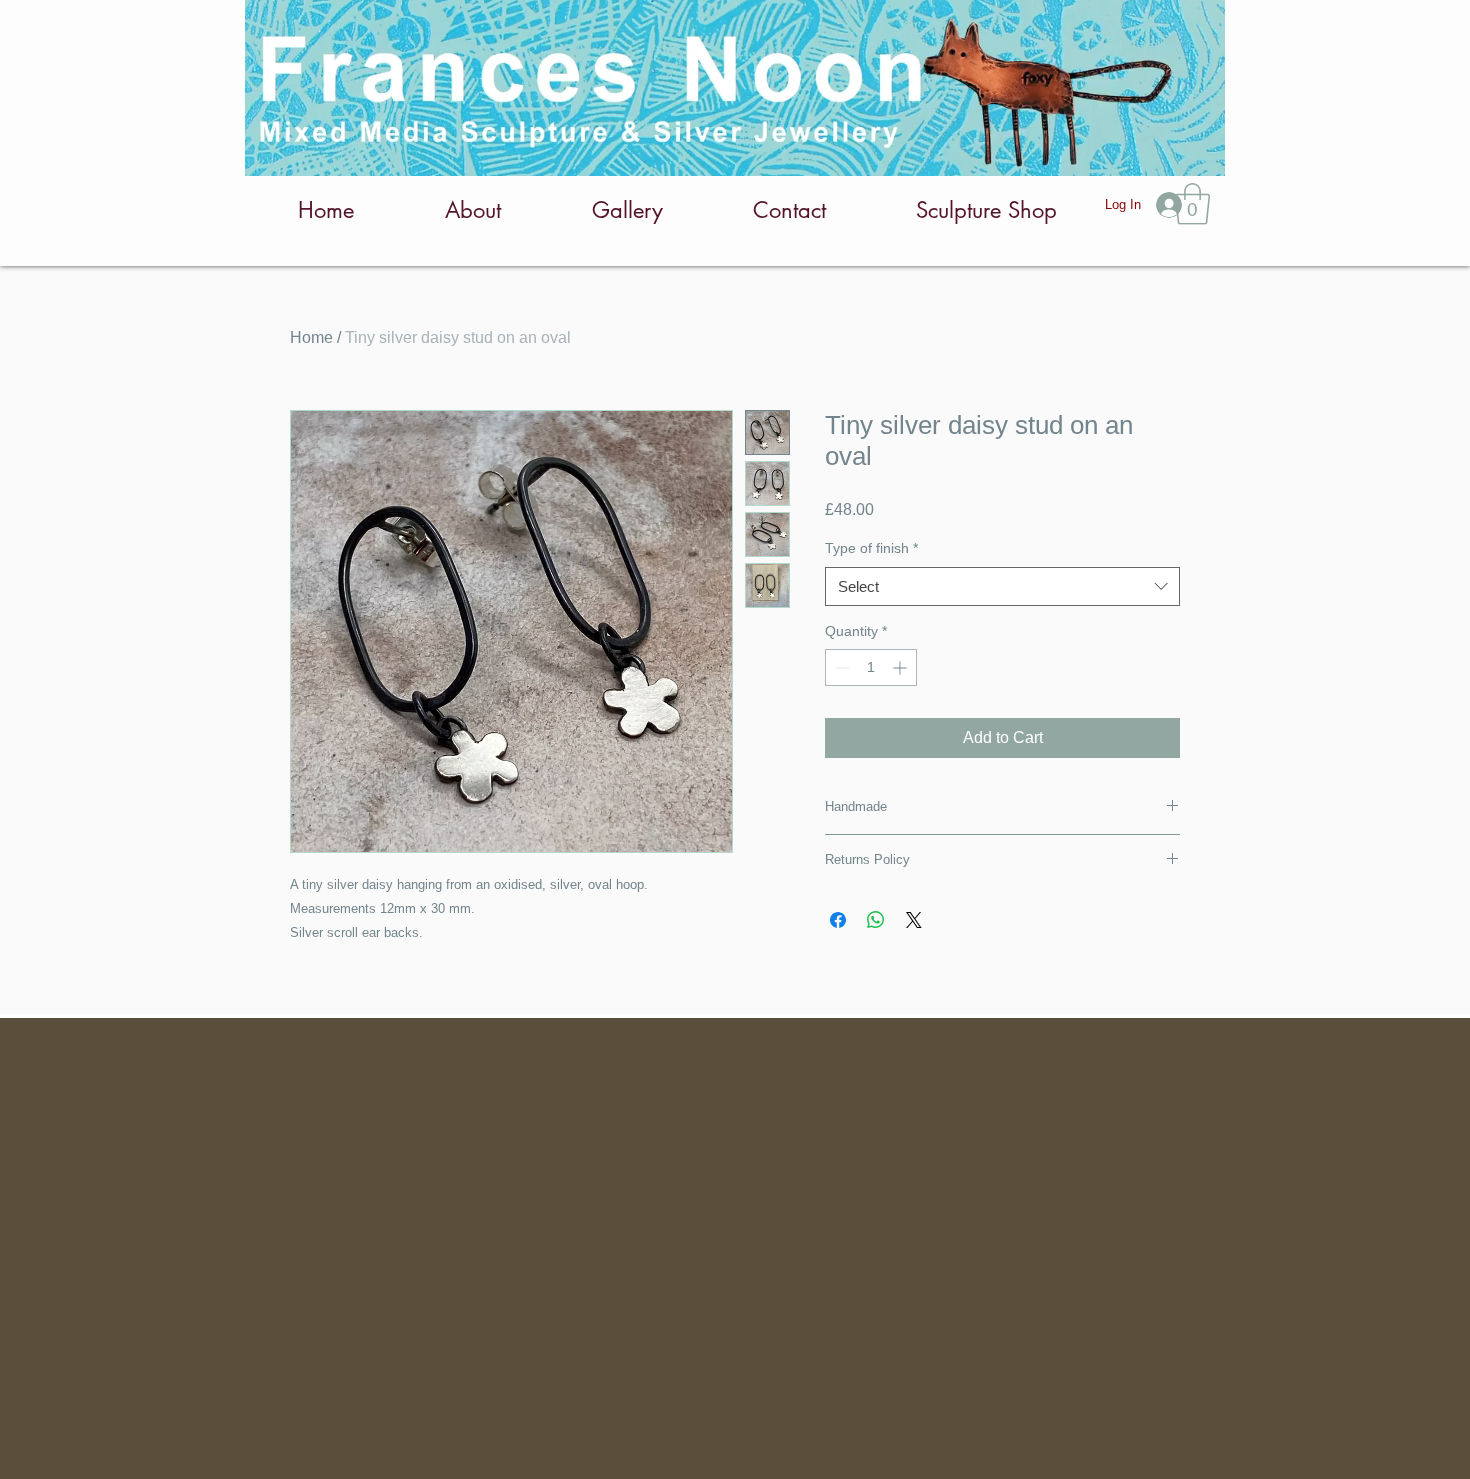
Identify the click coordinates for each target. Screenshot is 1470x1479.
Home (311, 337)
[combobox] (1002, 586)
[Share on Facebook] (838, 920)
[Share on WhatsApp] (876, 920)
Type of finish (871, 548)
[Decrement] (840, 667)
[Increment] (901, 667)
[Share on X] (914, 920)
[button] (1192, 204)
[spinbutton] (871, 667)
